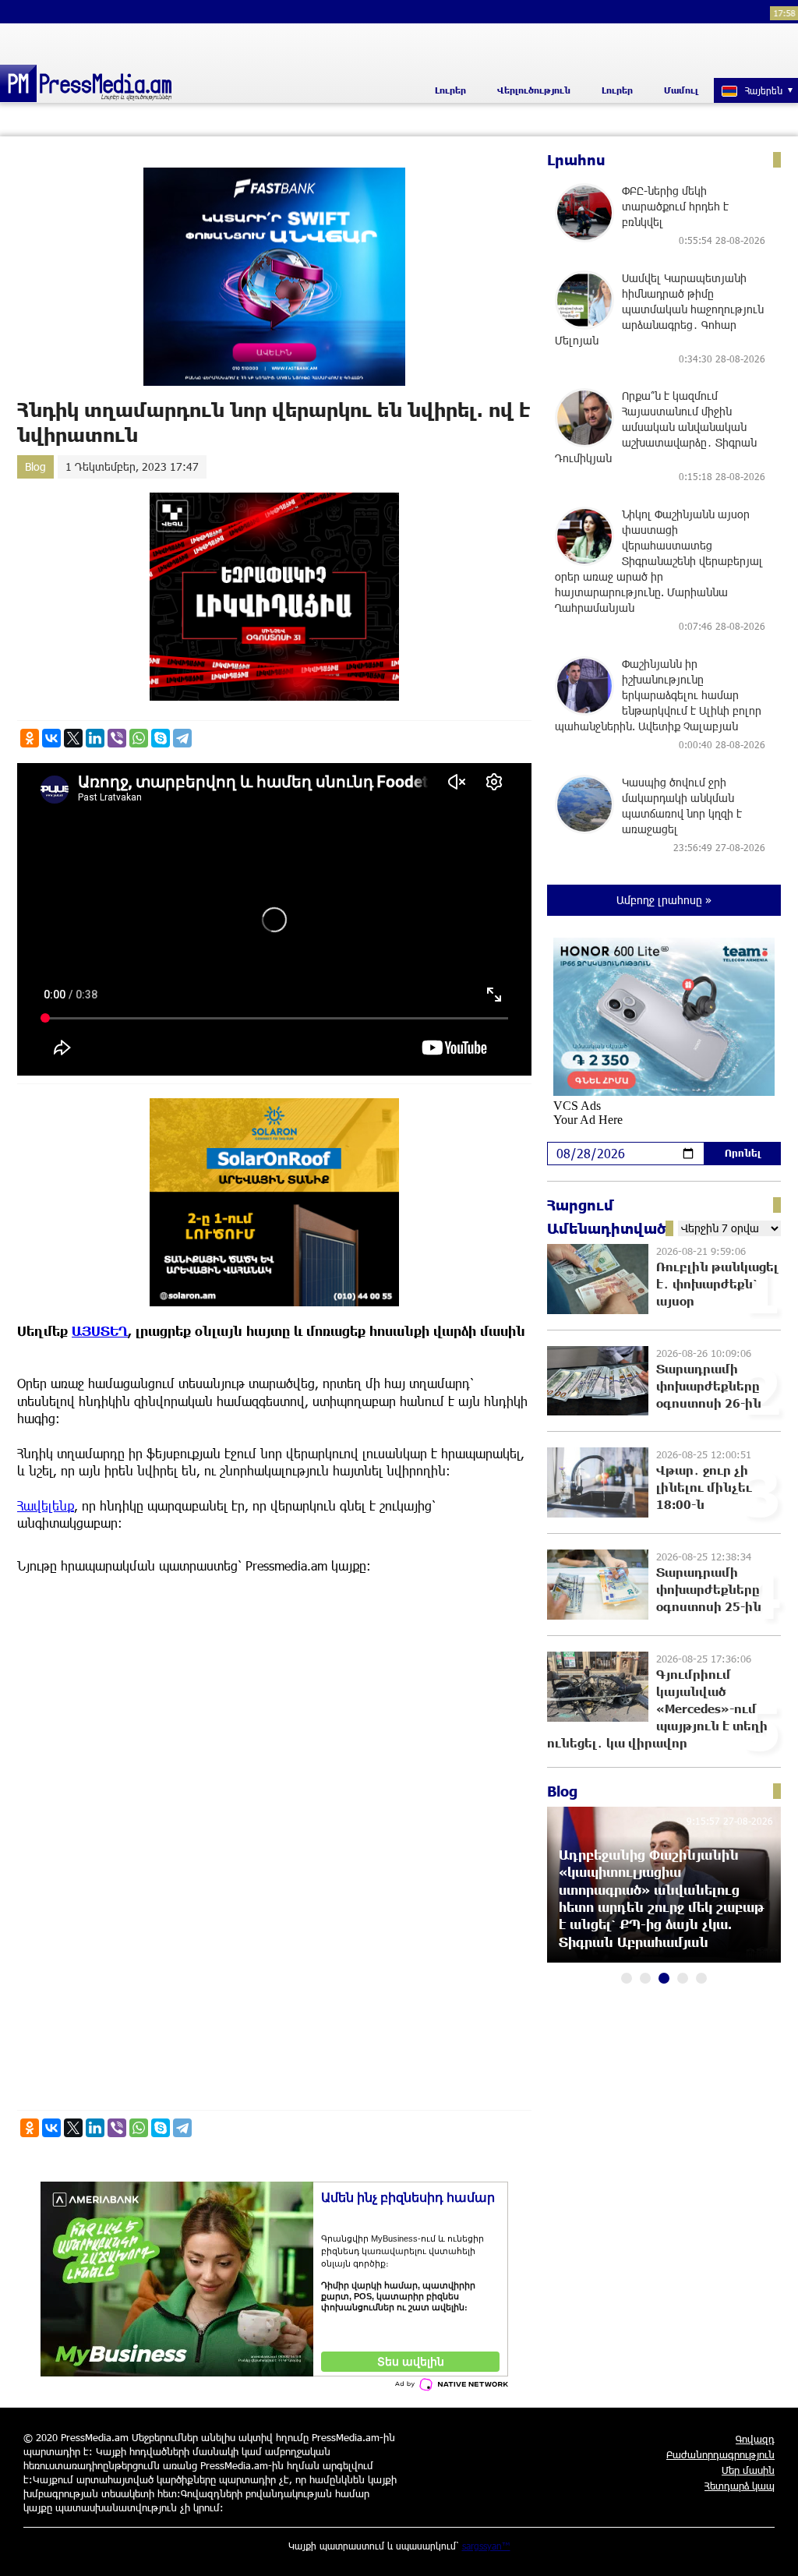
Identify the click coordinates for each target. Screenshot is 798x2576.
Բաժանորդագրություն (720, 2454)
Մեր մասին (748, 2470)
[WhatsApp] (139, 738)
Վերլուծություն (534, 90)
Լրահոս (576, 160)
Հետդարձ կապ (740, 2486)
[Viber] (117, 738)
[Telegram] (182, 738)
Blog (35, 466)
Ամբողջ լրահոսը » (664, 900)
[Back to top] (771, 2549)
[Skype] (161, 738)
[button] (627, 1978)
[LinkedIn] (95, 738)
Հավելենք (46, 1505)
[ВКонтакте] (51, 738)
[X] (73, 738)
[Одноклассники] (30, 738)
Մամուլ (681, 90)
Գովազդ (755, 2439)
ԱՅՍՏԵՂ (100, 1331)
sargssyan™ (486, 2546)
